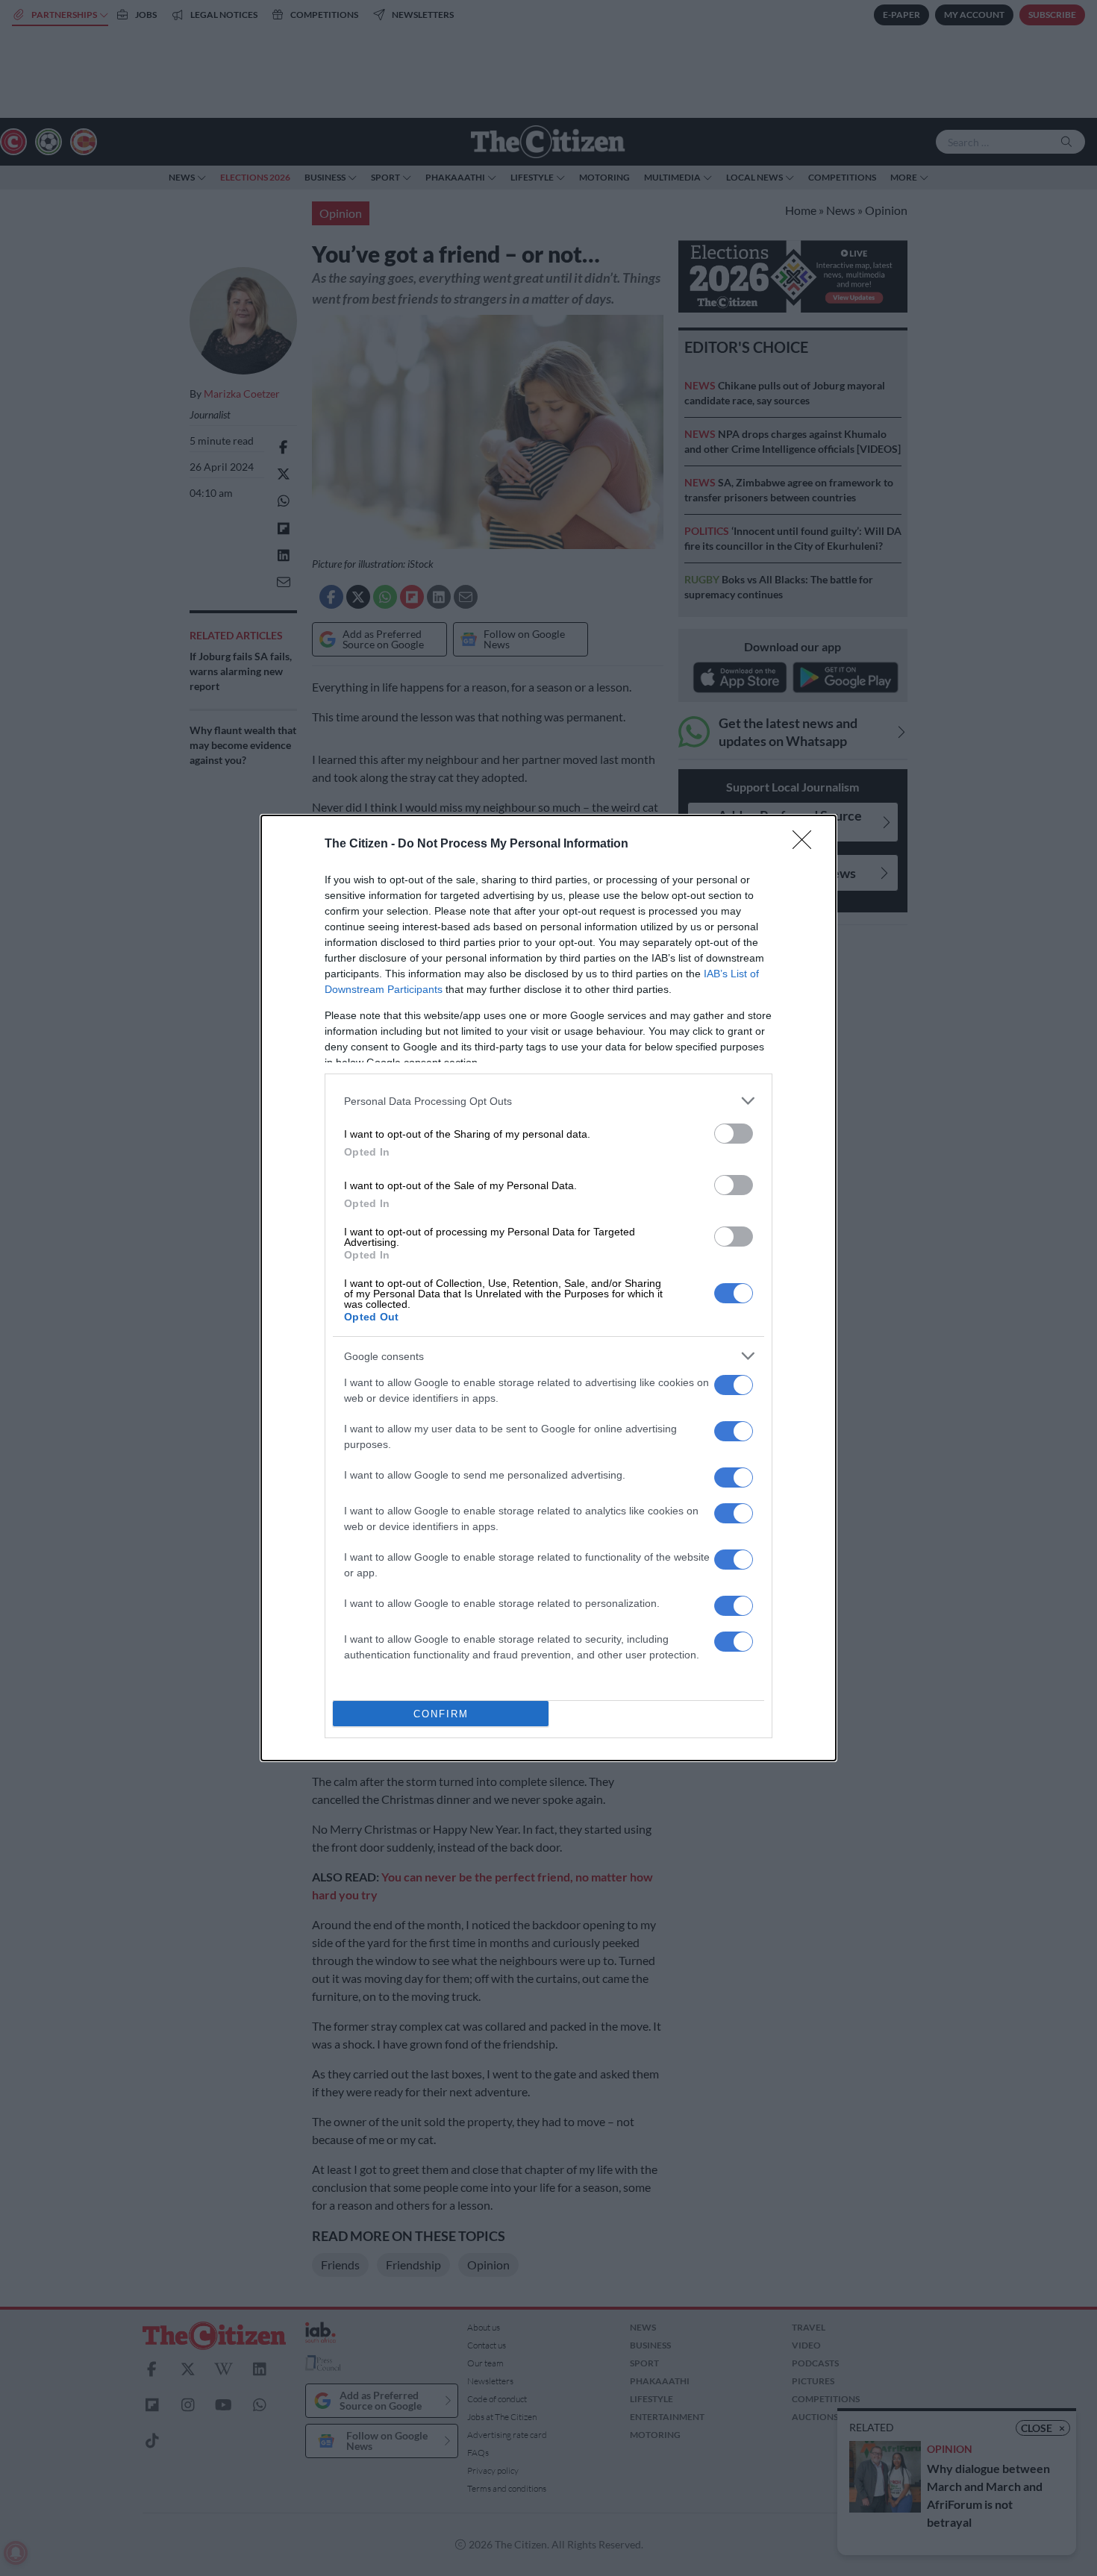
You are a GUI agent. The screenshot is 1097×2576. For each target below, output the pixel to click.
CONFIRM (441, 1714)
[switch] (734, 1134)
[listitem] (548, 1101)
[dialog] (548, 1288)
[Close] (807, 844)
